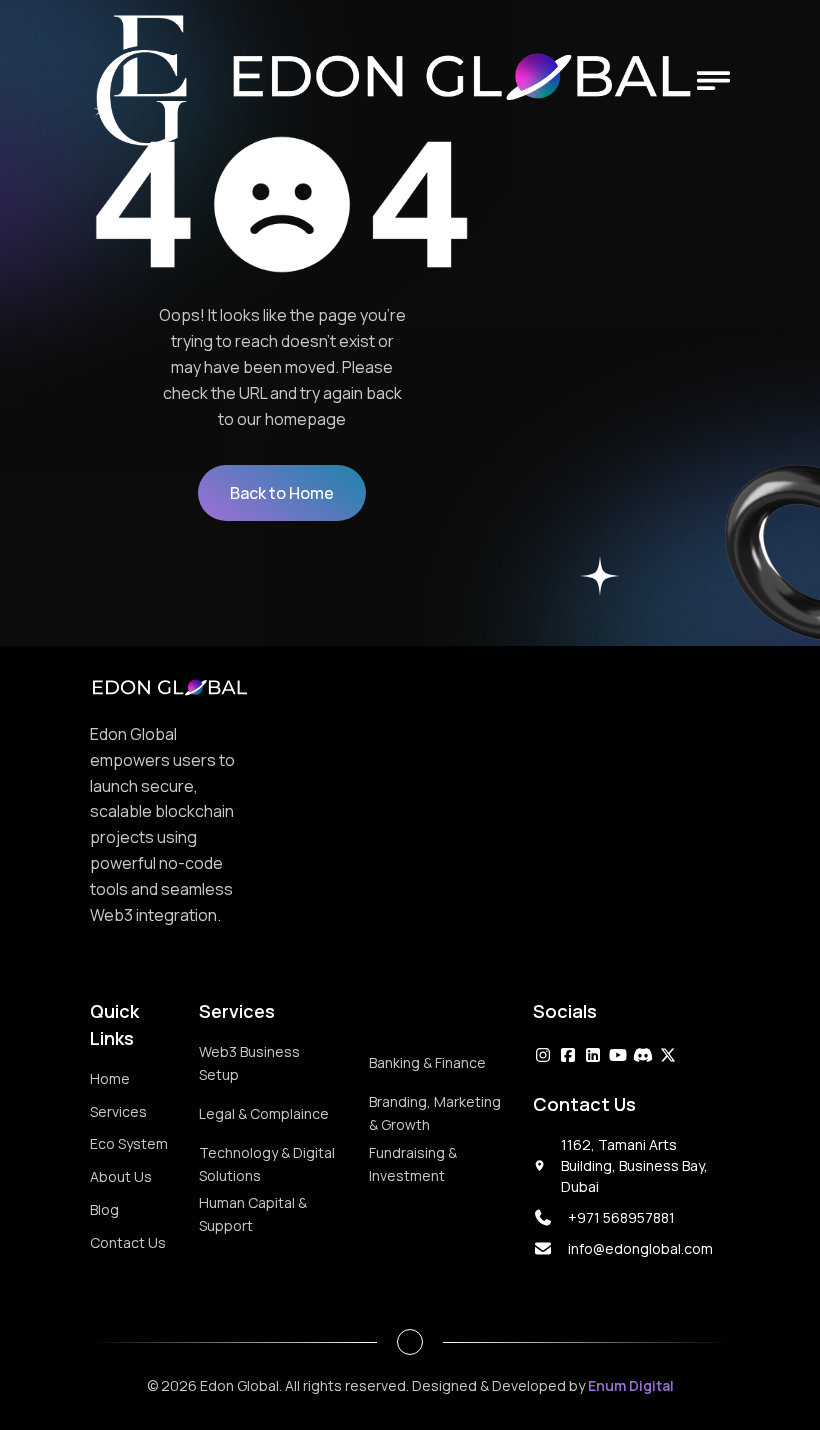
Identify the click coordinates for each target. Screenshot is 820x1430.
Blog (104, 1209)
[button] (713, 80)
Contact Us (128, 1241)
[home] (393, 80)
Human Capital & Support (253, 1214)
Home (110, 1078)
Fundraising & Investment (413, 1164)
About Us (121, 1176)
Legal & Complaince (264, 1113)
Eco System (129, 1143)
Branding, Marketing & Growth (435, 1113)
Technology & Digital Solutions (267, 1164)
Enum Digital (631, 1385)
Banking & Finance (427, 1062)
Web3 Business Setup (249, 1063)
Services (118, 1111)
